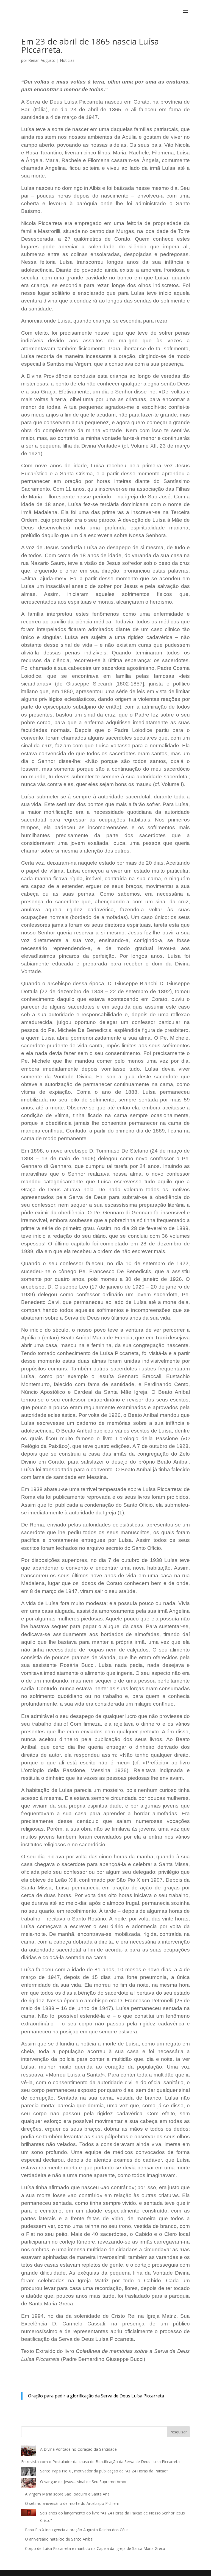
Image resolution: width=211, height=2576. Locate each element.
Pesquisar (178, 2432)
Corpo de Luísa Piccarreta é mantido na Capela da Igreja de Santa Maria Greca (95, 2548)
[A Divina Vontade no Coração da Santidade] (29, 2452)
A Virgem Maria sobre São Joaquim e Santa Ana (67, 2494)
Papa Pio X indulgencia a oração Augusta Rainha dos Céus (77, 2530)
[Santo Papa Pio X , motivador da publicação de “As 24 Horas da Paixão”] (29, 2473)
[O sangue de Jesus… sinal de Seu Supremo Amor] (29, 2484)
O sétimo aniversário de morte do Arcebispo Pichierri (72, 2503)
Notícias (67, 60)
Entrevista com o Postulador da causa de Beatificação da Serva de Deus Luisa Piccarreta (100, 2462)
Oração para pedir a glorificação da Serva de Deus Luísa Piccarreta (96, 2396)
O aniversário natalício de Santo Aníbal (60, 2539)
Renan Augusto (42, 60)
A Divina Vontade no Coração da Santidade (78, 2449)
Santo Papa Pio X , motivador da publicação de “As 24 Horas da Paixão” (104, 2471)
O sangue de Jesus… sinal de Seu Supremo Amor (83, 2482)
